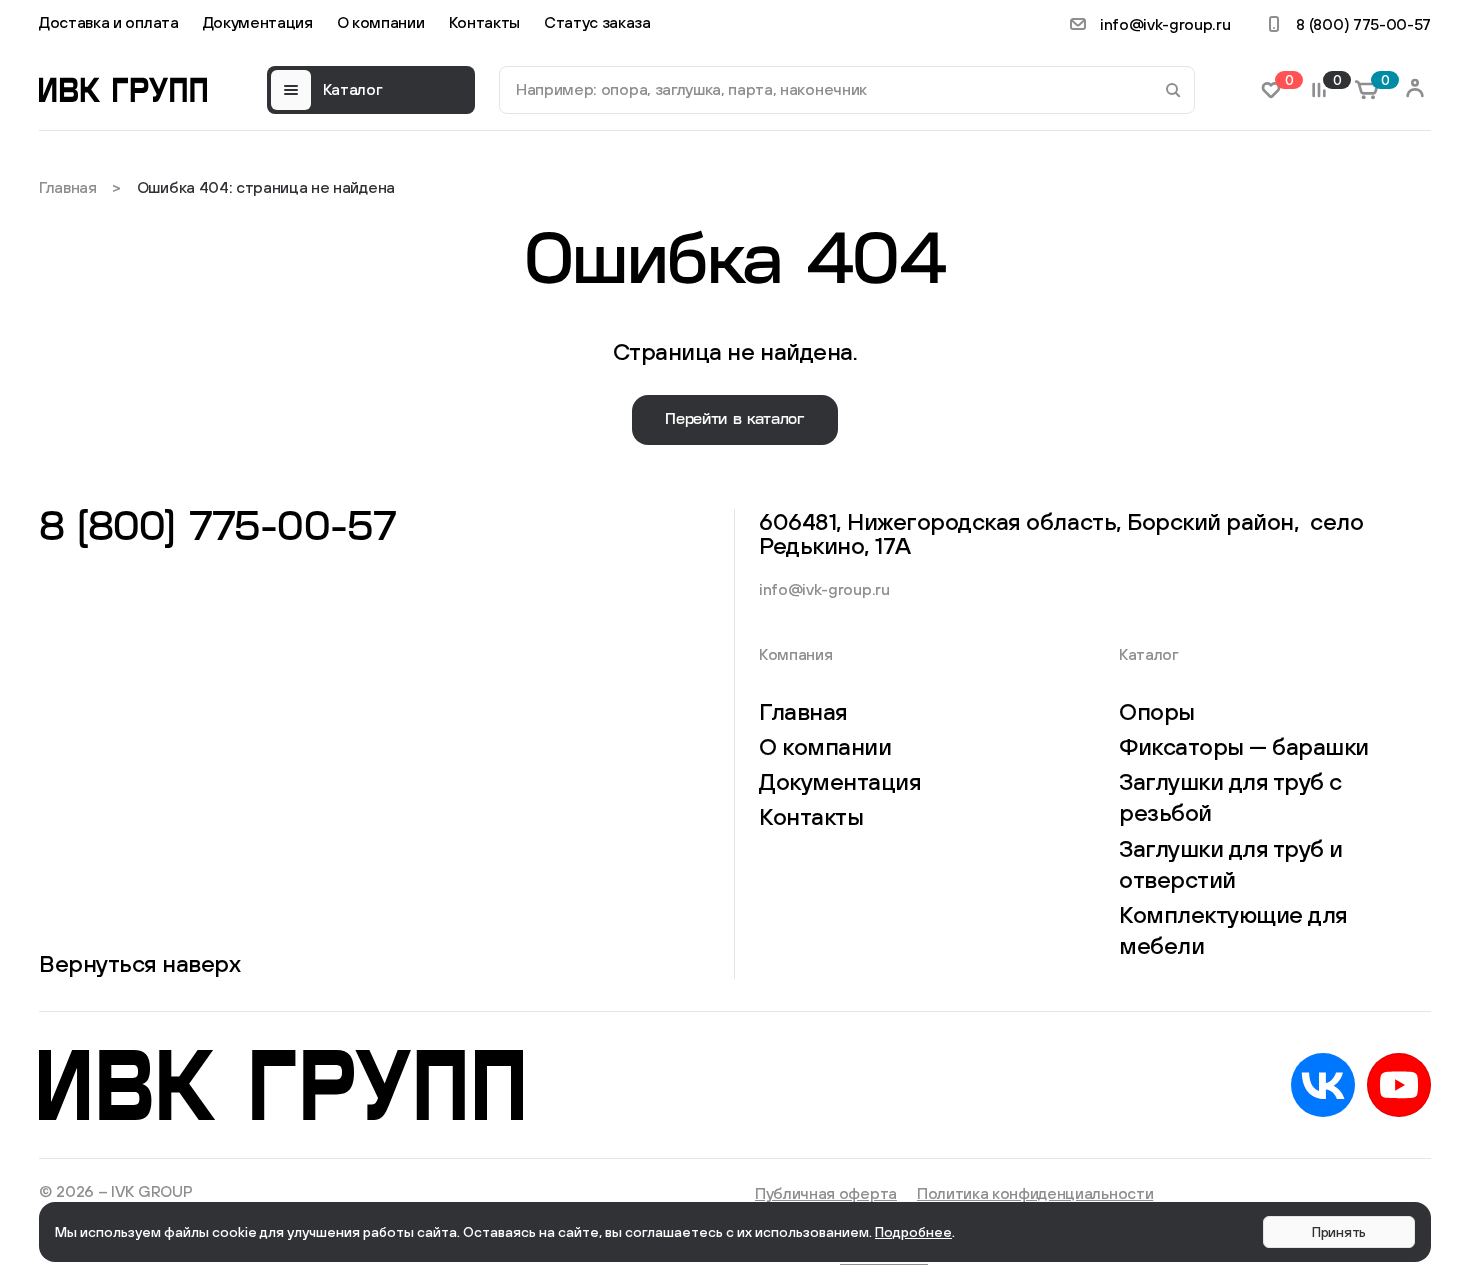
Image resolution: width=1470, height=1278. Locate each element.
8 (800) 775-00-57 (1363, 24)
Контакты (484, 22)
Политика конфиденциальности (1035, 1193)
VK (1323, 1085)
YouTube (1399, 1085)
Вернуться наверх (139, 963)
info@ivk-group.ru (1165, 24)
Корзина (1382, 81)
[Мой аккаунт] (1415, 89)
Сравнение (1334, 81)
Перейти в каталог (735, 419)
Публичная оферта (826, 1193)
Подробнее (913, 1232)
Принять (1339, 1232)
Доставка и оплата (109, 22)
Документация (258, 22)
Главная (68, 187)
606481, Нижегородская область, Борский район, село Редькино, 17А (1061, 533)
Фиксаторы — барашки (1244, 746)
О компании (381, 22)
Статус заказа (597, 22)
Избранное (1286, 81)
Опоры (1157, 711)
